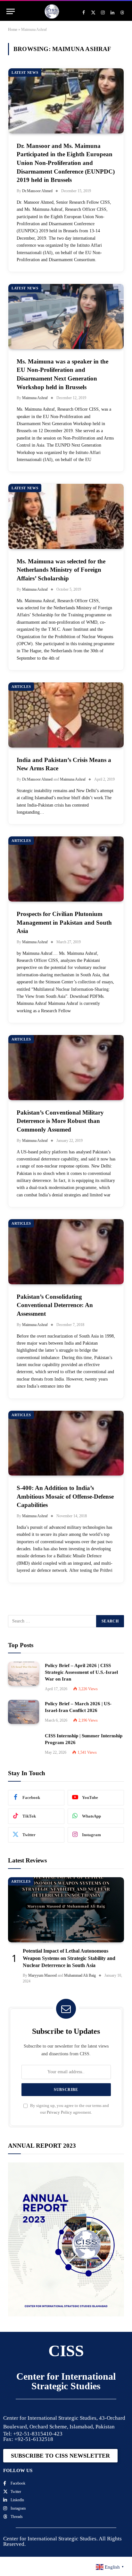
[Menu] (11, 11)
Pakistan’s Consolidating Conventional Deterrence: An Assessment (55, 1305)
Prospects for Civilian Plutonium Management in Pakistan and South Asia (64, 922)
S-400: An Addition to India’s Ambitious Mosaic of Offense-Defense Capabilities (65, 1496)
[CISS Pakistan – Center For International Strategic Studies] (52, 11)
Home (13, 30)
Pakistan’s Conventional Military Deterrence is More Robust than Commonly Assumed (60, 1121)
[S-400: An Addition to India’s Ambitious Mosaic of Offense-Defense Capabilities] (66, 1443)
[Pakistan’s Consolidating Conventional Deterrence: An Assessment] (66, 1252)
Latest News (25, 73)
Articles (21, 687)
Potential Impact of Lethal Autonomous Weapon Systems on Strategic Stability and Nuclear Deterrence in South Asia (69, 1958)
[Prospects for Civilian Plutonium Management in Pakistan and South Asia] (66, 869)
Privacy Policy (59, 2112)
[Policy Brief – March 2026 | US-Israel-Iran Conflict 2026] (24, 1712)
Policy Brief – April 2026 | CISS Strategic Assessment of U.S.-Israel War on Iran (81, 1672)
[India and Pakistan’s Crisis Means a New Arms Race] (66, 715)
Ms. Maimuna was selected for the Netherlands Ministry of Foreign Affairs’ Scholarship (61, 570)
